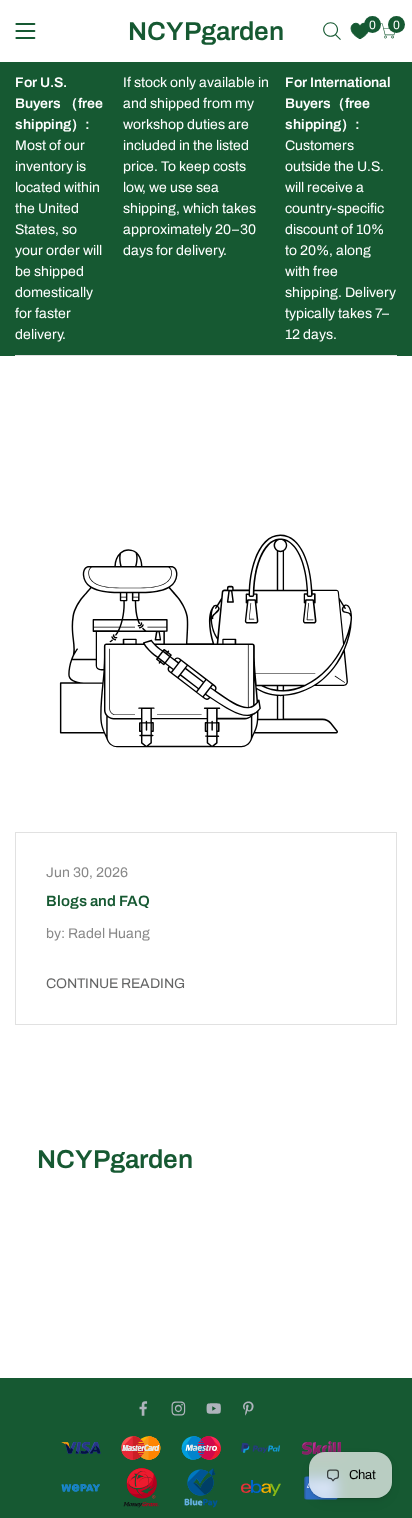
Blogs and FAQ (98, 901)
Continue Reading (115, 983)
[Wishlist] (360, 31)
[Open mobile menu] (25, 31)
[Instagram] (178, 1408)
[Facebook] (143, 1408)
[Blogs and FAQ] (206, 641)
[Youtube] (213, 1408)
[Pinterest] (248, 1408)
